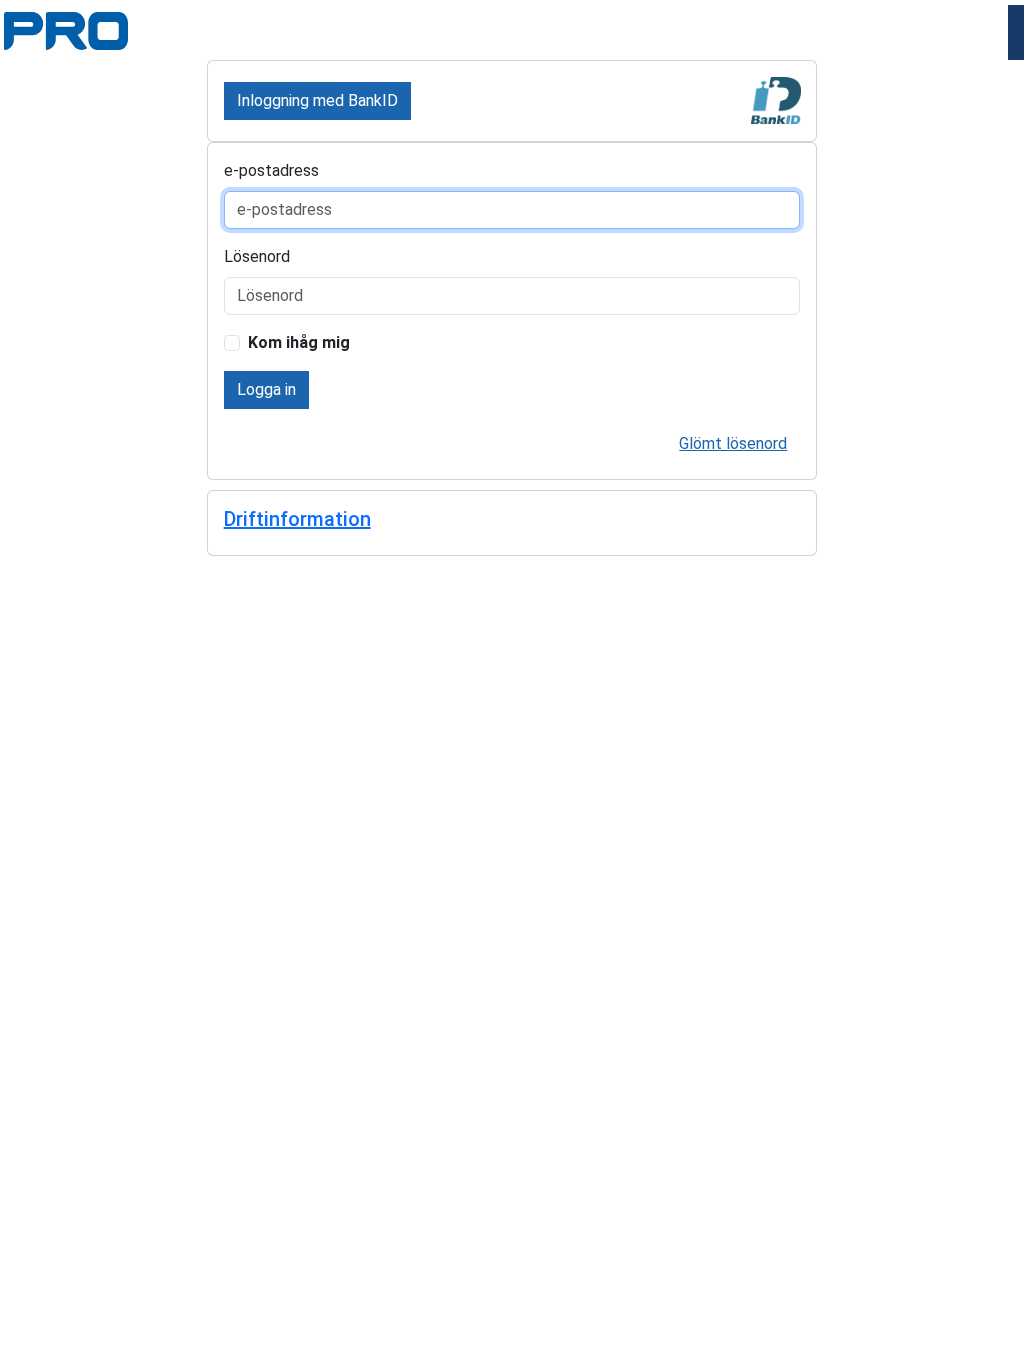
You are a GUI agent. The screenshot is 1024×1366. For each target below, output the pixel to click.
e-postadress (271, 170)
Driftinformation (297, 519)
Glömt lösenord (733, 443)
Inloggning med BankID (317, 100)
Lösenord (257, 256)
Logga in (266, 389)
